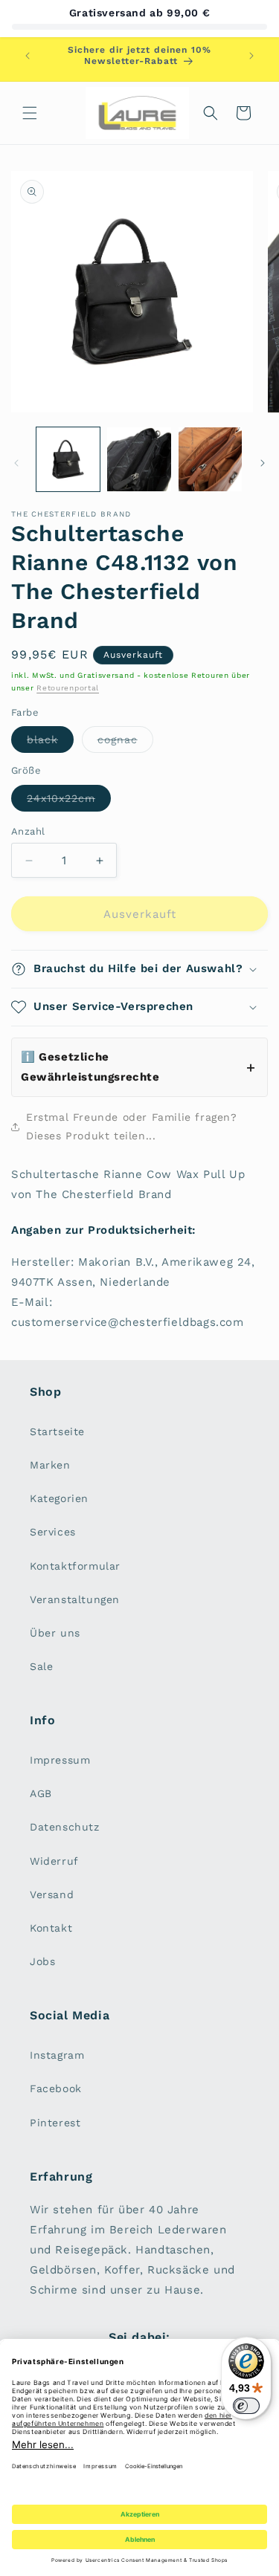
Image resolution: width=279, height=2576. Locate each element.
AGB (41, 1793)
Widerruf (54, 1861)
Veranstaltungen (75, 1599)
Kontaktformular (75, 1566)
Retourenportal (68, 688)
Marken (50, 1465)
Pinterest (55, 2123)
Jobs (42, 1961)
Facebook (56, 2088)
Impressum (60, 1760)
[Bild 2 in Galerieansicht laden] (139, 459)
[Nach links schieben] (16, 463)
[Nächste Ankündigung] (251, 56)
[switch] (246, 2406)
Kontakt (51, 1928)
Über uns (55, 1633)
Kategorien (59, 1498)
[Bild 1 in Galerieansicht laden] (68, 459)
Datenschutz (65, 1827)
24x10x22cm (69, 802)
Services (53, 1532)
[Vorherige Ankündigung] (28, 56)
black (50, 743)
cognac (125, 743)
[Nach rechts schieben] (263, 463)
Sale (41, 1666)
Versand (52, 1894)
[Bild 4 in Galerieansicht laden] (210, 459)
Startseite (57, 1431)
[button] (30, 113)
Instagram (57, 2055)
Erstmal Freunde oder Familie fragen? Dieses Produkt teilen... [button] (132, 1126)
